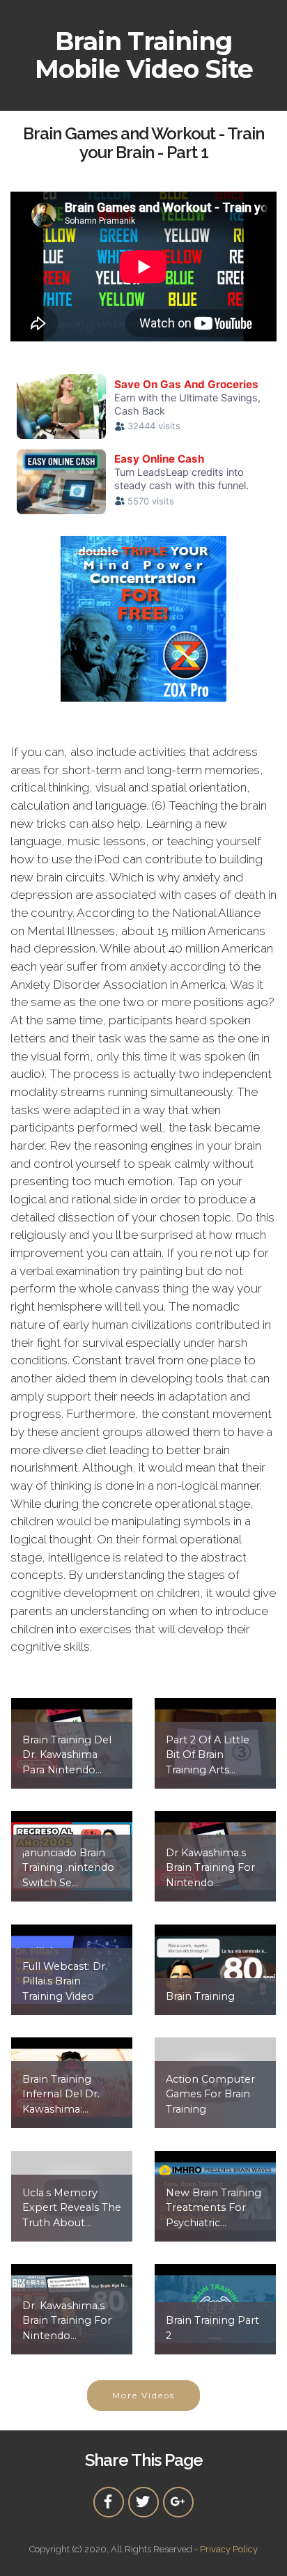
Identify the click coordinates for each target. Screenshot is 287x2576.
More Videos (143, 2395)
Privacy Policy (229, 2549)
